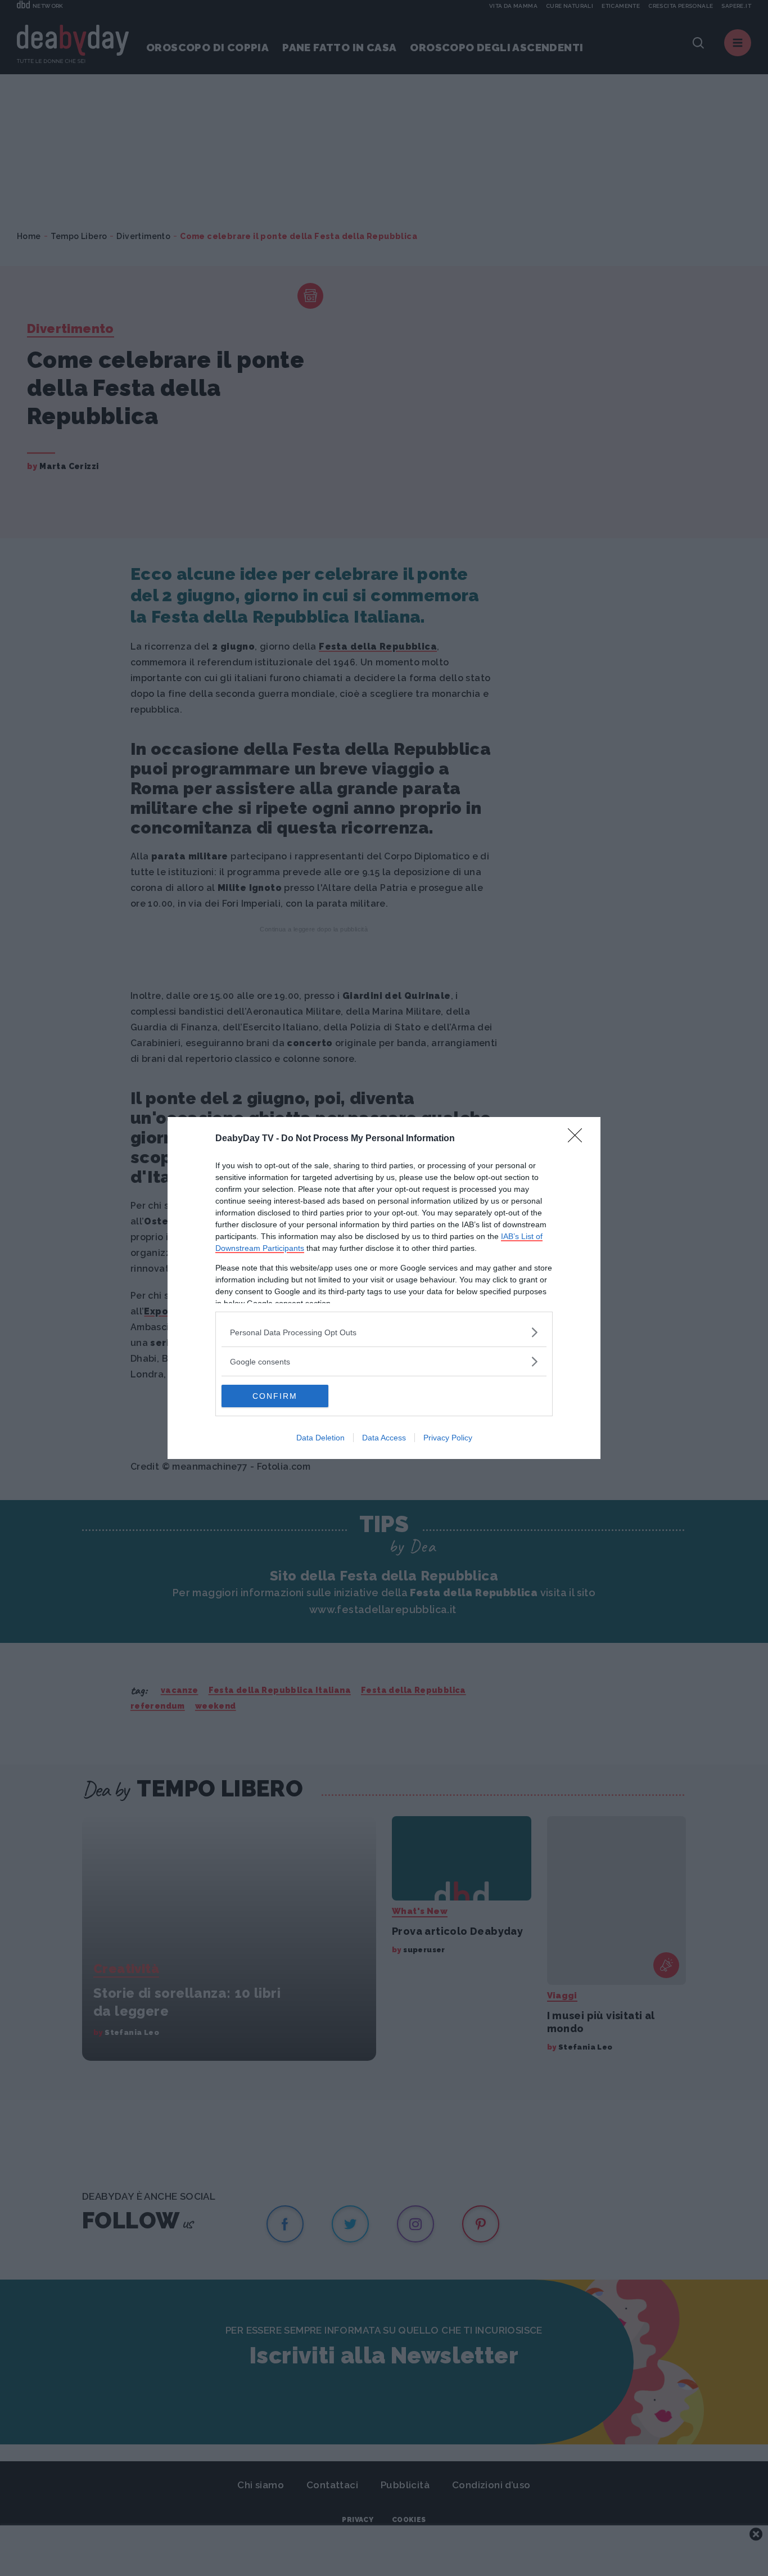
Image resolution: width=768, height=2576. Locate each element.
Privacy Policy (448, 1438)
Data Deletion (320, 1438)
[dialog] (384, 1288)
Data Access (384, 1438)
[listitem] (384, 1332)
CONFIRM (275, 1396)
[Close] (579, 1139)
